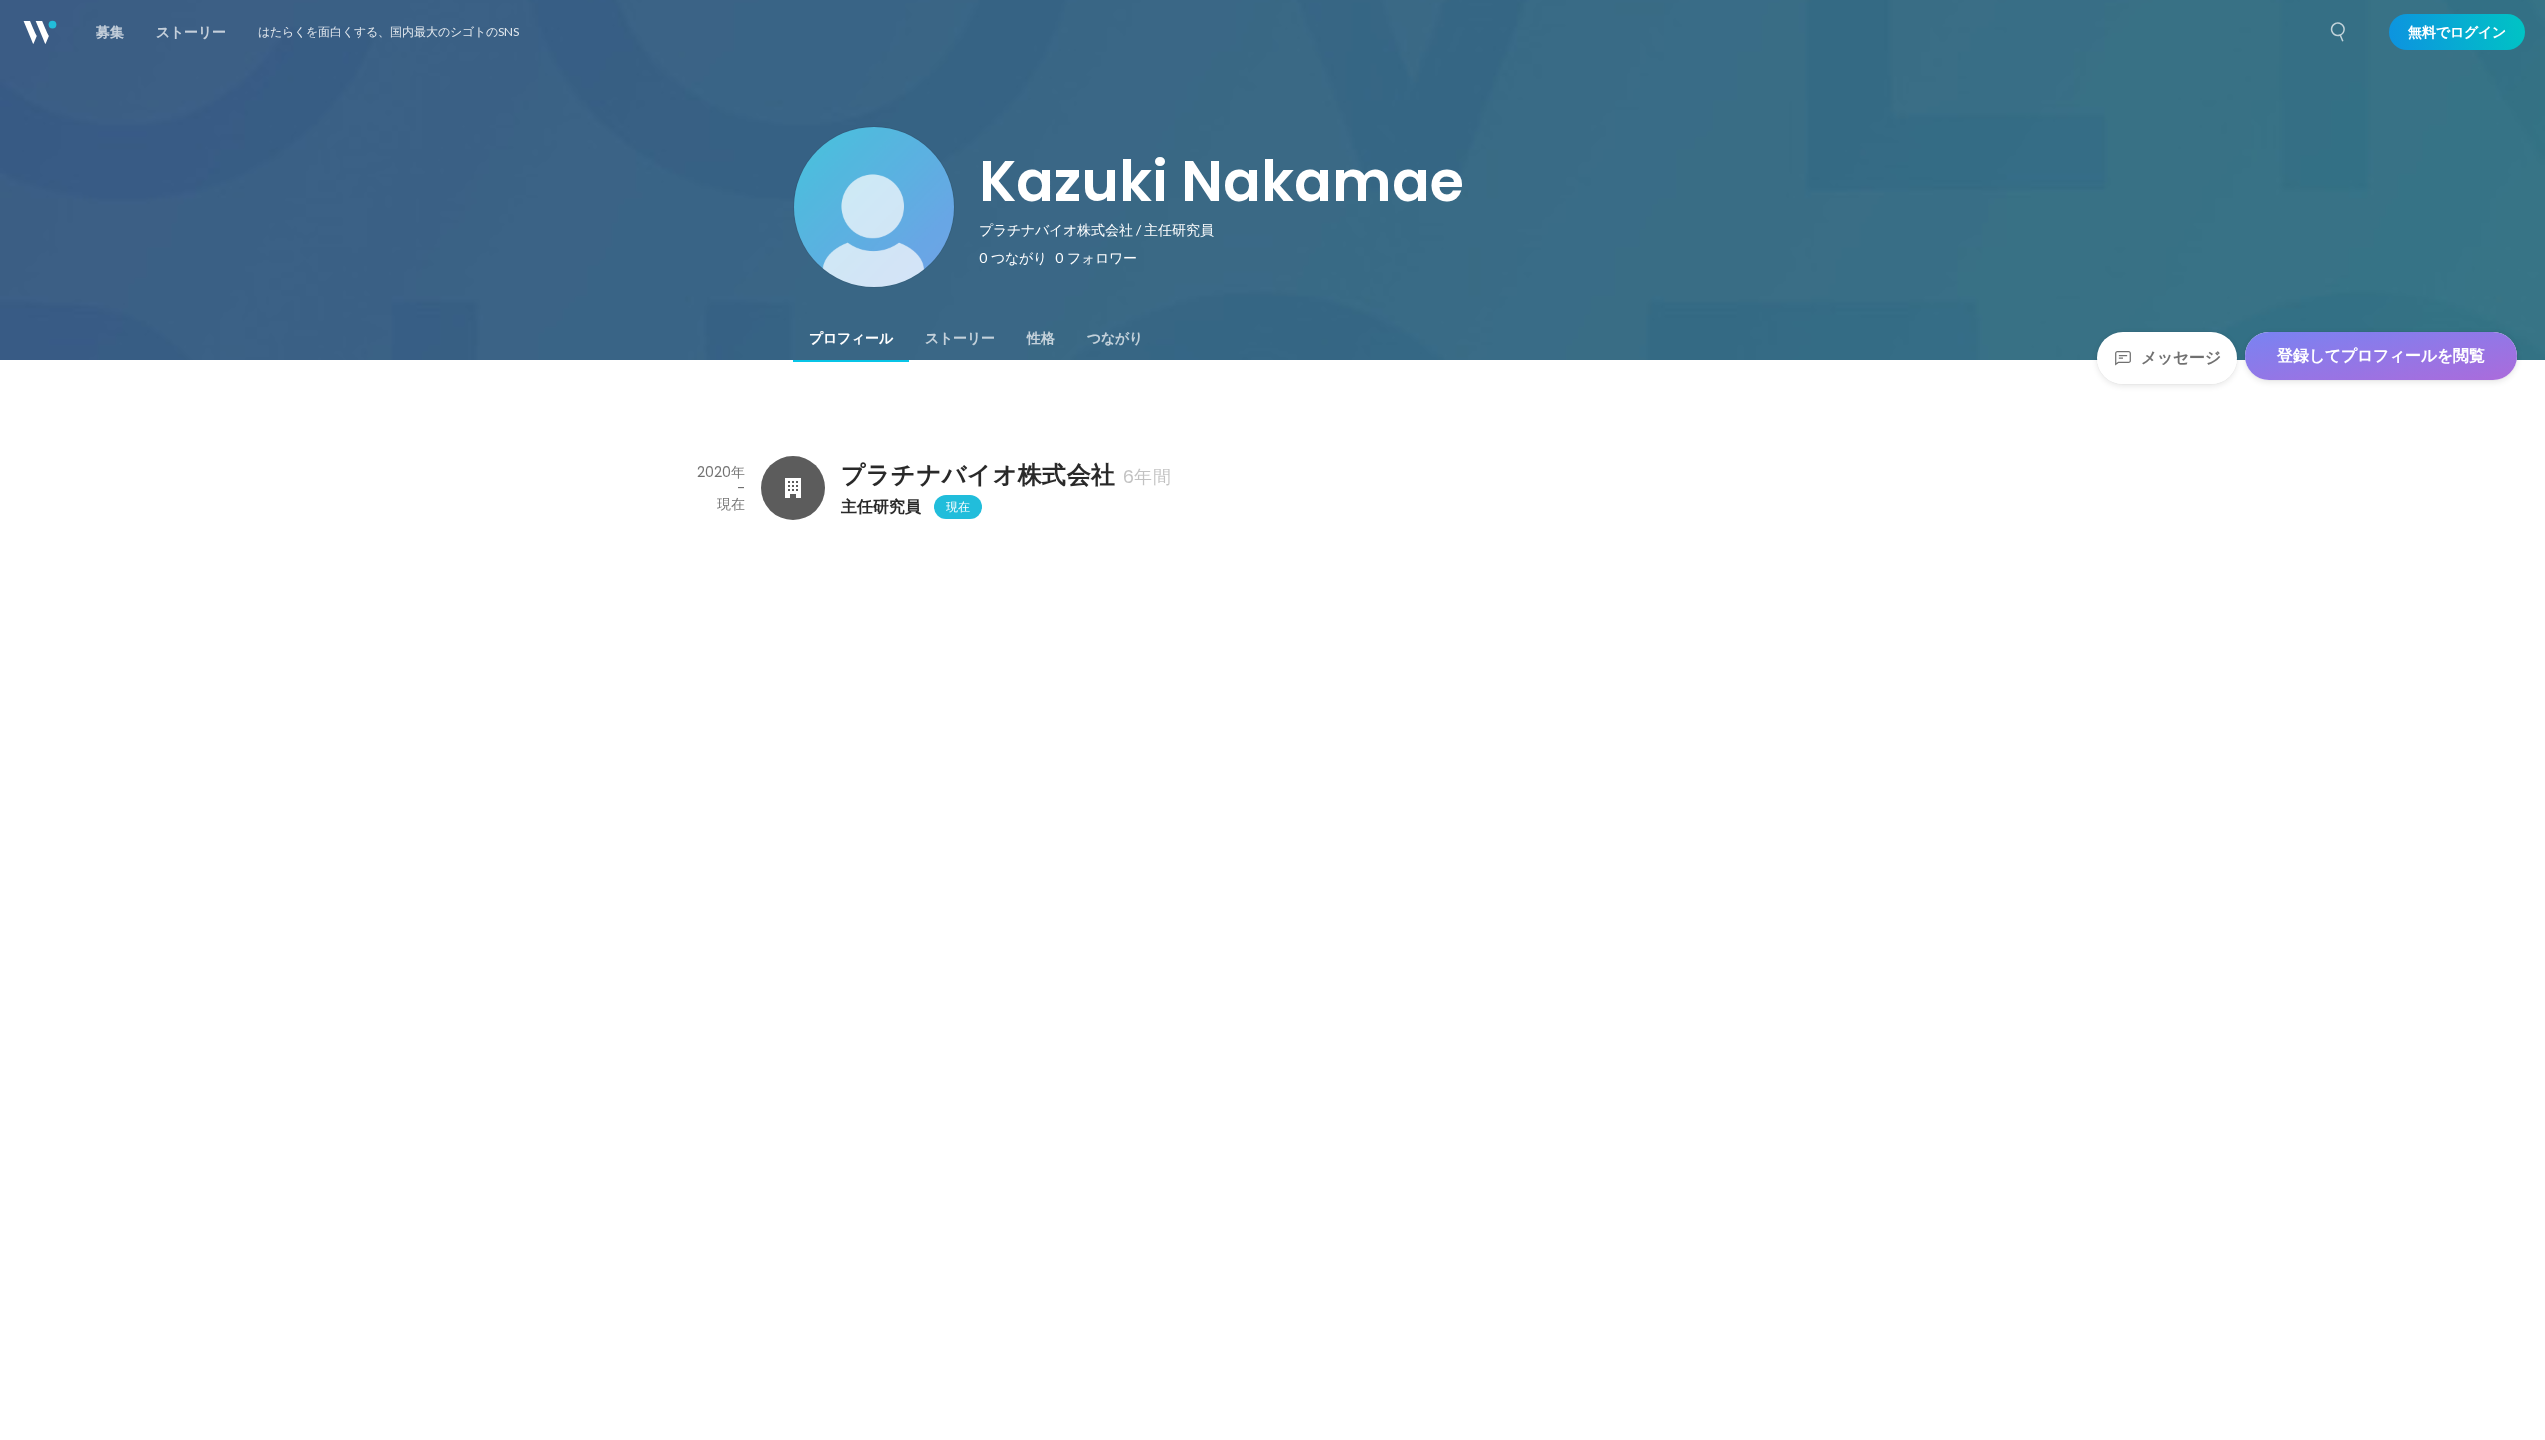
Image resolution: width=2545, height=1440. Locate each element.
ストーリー (960, 338)
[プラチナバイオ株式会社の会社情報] (793, 488)
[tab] (851, 338)
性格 (1041, 338)
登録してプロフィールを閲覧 (2381, 355)
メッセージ (2181, 357)
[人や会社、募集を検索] (2339, 32)
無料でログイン (2457, 32)
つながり (1115, 338)
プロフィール (851, 338)
